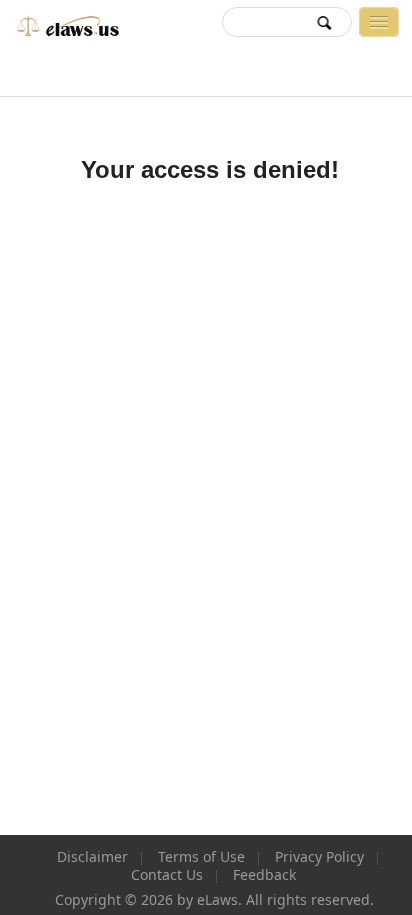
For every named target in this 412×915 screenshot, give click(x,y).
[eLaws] (64, 21)
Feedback (264, 875)
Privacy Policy (319, 857)
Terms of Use (201, 857)
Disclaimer (92, 857)
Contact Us (167, 875)
